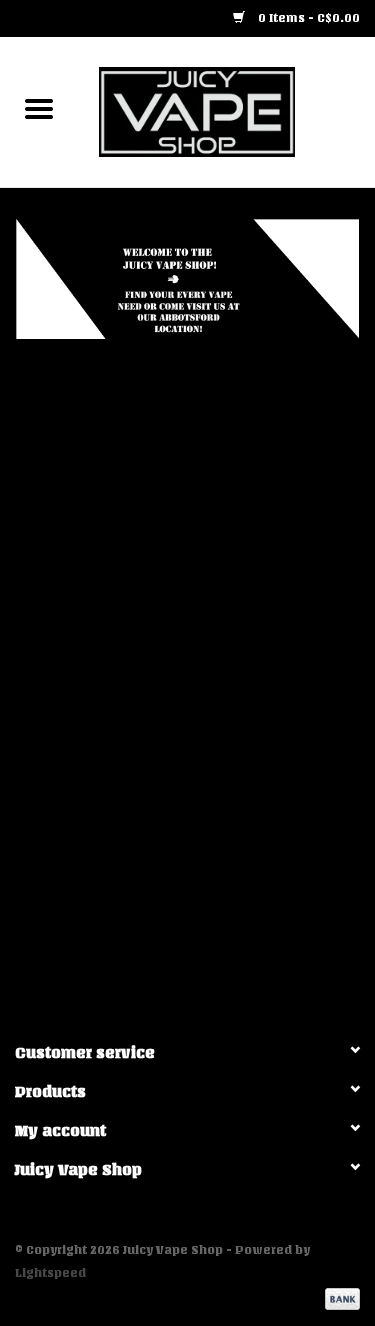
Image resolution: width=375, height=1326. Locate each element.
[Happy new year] (187, 279)
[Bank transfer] (339, 1298)
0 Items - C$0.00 (307, 18)
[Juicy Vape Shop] (227, 111)
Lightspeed (50, 1273)
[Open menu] (39, 108)
